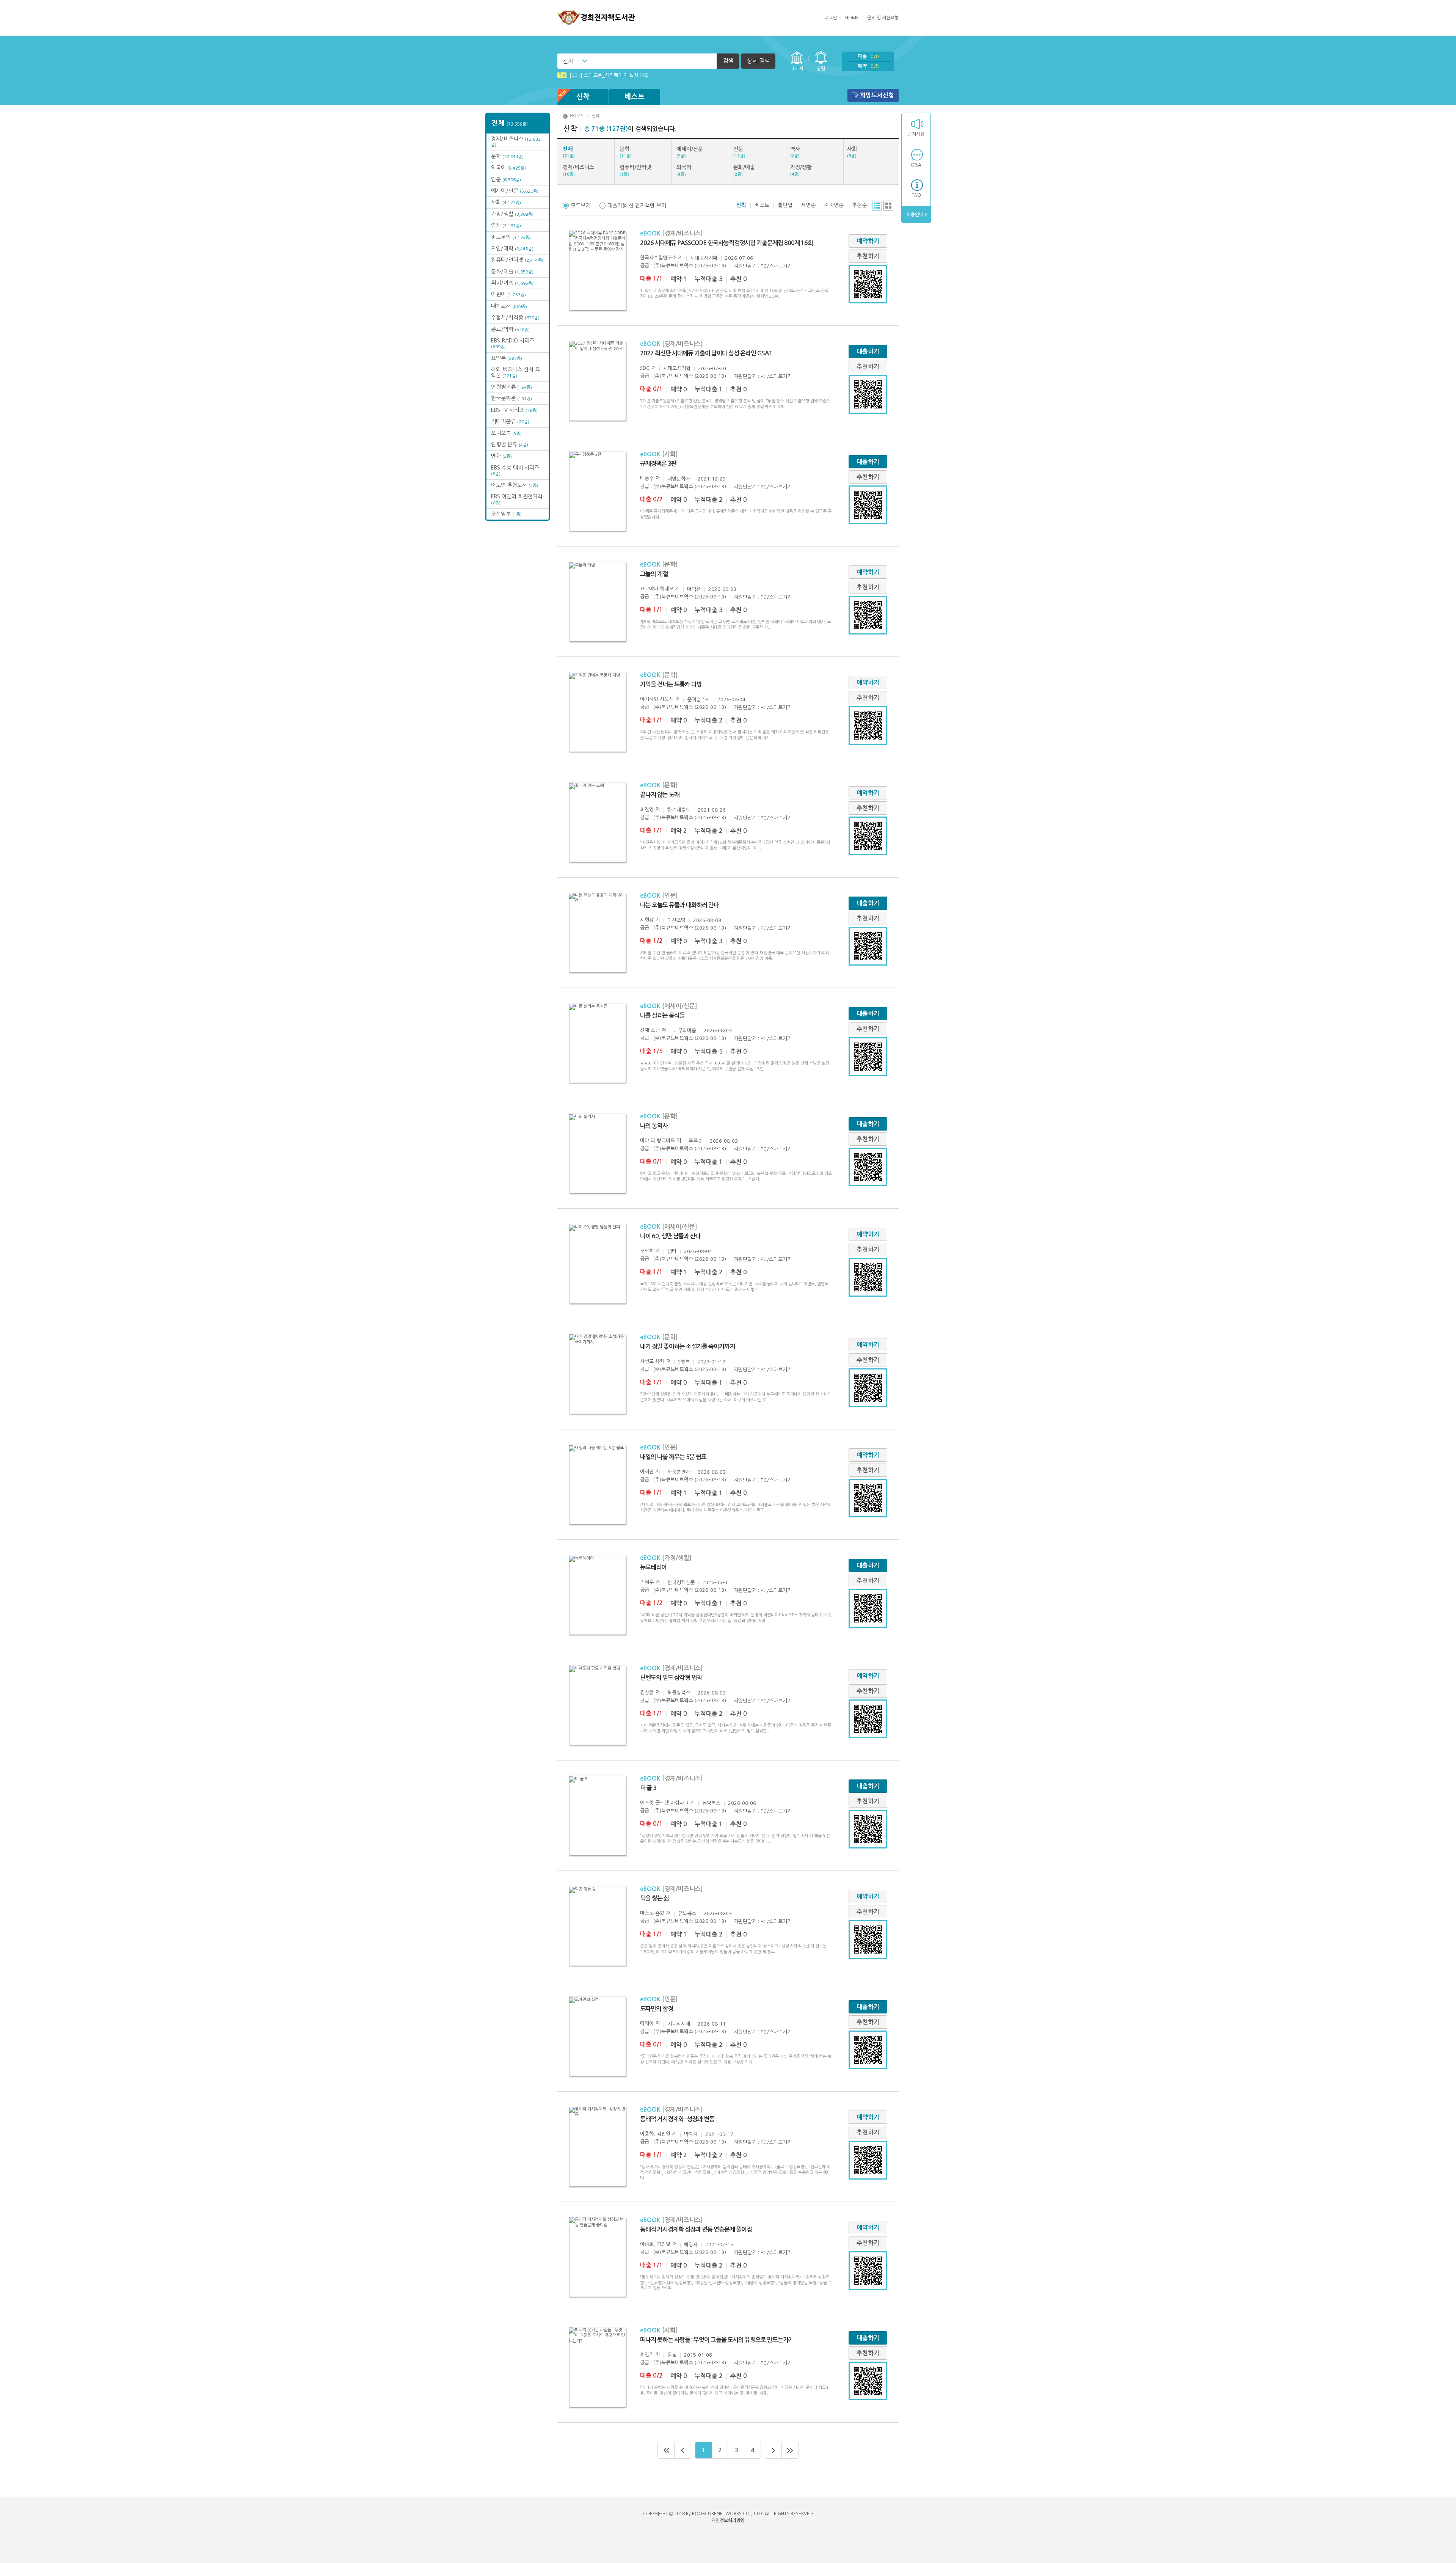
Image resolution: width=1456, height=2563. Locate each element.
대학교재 (509, 306)
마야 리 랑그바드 (657, 1141)
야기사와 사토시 (657, 699)
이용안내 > (916, 215)
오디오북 (506, 433)
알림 (821, 69)
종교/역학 (510, 329)
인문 (506, 179)
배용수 (647, 478)
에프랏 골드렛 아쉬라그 (664, 1803)
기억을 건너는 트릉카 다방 (671, 684)
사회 (506, 202)
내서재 (797, 69)
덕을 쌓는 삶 (654, 1898)
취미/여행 (512, 283)
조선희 (647, 1251)
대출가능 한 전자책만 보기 (637, 206)
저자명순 (834, 205)
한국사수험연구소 (658, 258)
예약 (868, 66)
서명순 (808, 205)
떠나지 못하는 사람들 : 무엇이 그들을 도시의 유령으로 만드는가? (716, 2340)
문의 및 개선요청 (883, 18)
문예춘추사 (698, 700)
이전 (683, 2450)
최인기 (647, 2355)
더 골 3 (648, 1788)
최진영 (647, 810)
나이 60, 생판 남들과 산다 (670, 1236)
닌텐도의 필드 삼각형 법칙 (671, 1678)
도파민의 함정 (657, 2009)
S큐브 (684, 1362)
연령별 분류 (510, 444)
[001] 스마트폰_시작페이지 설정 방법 (604, 71)
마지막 (790, 2450)
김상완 (647, 1692)
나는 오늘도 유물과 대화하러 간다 (679, 905)
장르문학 (511, 237)
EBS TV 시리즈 (514, 410)
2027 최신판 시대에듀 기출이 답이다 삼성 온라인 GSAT (706, 353)
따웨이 (647, 2024)
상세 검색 (758, 61)
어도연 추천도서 (515, 485)
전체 (568, 61)
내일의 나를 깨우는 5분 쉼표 (673, 1457)
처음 (666, 2450)
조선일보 (506, 514)
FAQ (916, 195)
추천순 (859, 205)
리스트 (877, 206)
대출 (868, 56)
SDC (645, 368)
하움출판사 (679, 1472)
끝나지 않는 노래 (660, 795)
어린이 (508, 294)
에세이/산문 (515, 191)
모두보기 (581, 206)
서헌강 (647, 920)
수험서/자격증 (515, 317)
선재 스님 (650, 1030)
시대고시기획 (704, 258)
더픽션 (694, 589)
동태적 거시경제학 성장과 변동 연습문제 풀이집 (696, 2229)
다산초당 (676, 920)
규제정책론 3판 (658, 464)
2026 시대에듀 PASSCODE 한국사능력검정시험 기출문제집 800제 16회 (728, 243)
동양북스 (711, 1803)
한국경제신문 (681, 1582)
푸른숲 (695, 1141)
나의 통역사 (654, 1126)
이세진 (647, 1472)
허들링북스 (679, 1693)
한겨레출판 (679, 810)
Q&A (916, 165)
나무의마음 (685, 1031)
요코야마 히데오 (657, 589)
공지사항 (916, 134)
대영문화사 (679, 479)
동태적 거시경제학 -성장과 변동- (678, 2119)
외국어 (508, 168)
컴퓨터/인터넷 (517, 260)
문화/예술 (512, 272)
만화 (501, 456)
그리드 (888, 206)
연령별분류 (511, 387)
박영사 (691, 2134)
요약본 (507, 358)
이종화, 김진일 (655, 2134)
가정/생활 (512, 214)
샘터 (672, 1251)
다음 (773, 2450)
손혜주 (647, 1582)
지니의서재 (679, 2024)
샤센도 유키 (652, 1361)
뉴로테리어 (653, 1567)
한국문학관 (511, 398)
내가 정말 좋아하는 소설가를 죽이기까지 (687, 1347)
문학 (507, 156)
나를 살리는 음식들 (662, 1015)
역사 (506, 225)
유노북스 (687, 1914)
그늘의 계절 (654, 574)
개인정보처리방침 (728, 2521)
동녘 (672, 2355)
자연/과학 (512, 248)
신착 (583, 97)
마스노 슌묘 (652, 1913)
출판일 (785, 205)
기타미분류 (510, 421)
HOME (852, 18)
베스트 (635, 97)
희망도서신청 (877, 95)
